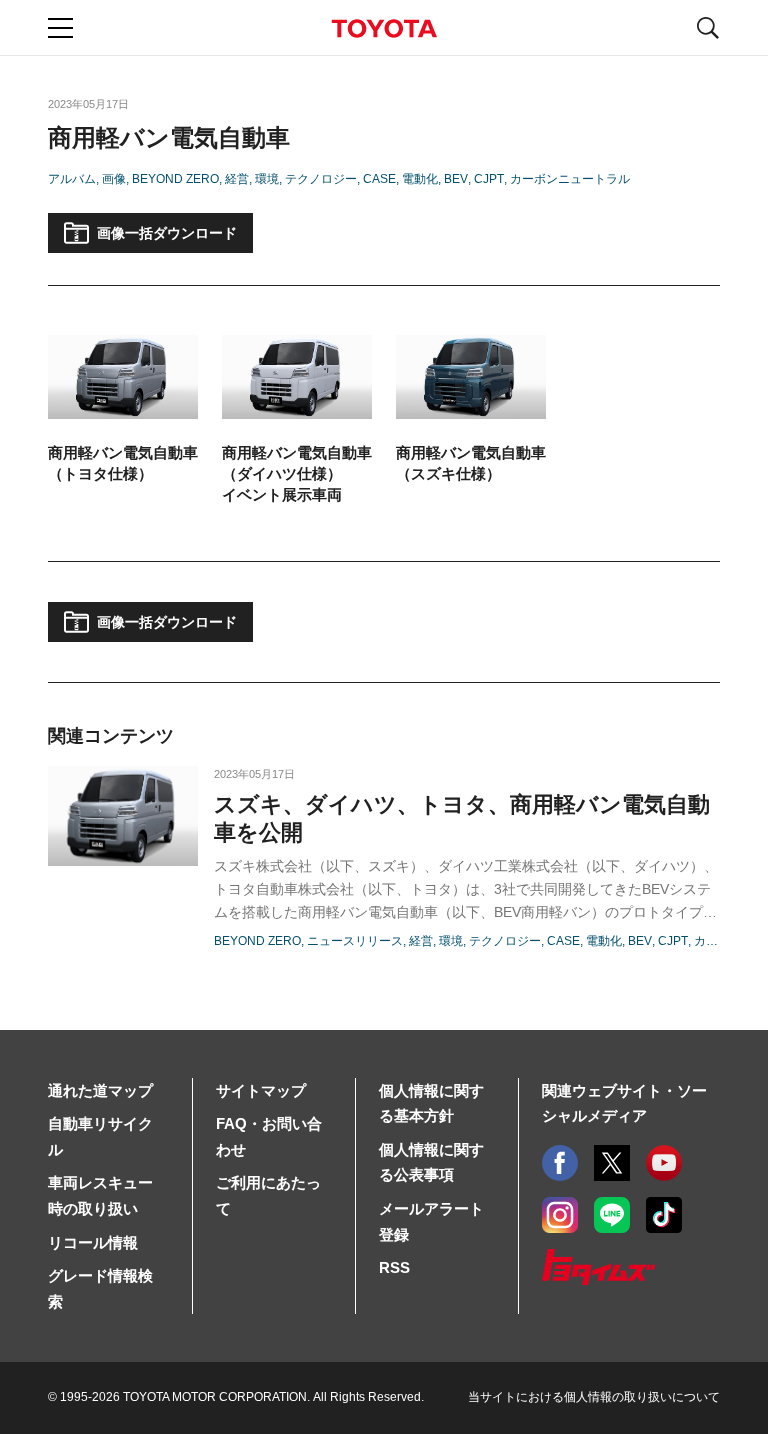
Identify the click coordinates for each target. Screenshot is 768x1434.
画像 (114, 179)
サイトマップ (261, 1090)
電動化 (420, 179)
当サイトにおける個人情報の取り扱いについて (594, 1397)
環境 (267, 179)
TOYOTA (384, 28)
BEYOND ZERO (175, 179)
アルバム (72, 179)
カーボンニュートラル (570, 179)
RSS (394, 1267)
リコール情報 (93, 1242)
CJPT (489, 179)
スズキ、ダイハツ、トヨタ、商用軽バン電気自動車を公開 (462, 818)
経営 (237, 179)
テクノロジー (321, 179)
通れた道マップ (100, 1090)
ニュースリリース (355, 941)
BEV (456, 179)
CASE (379, 179)
